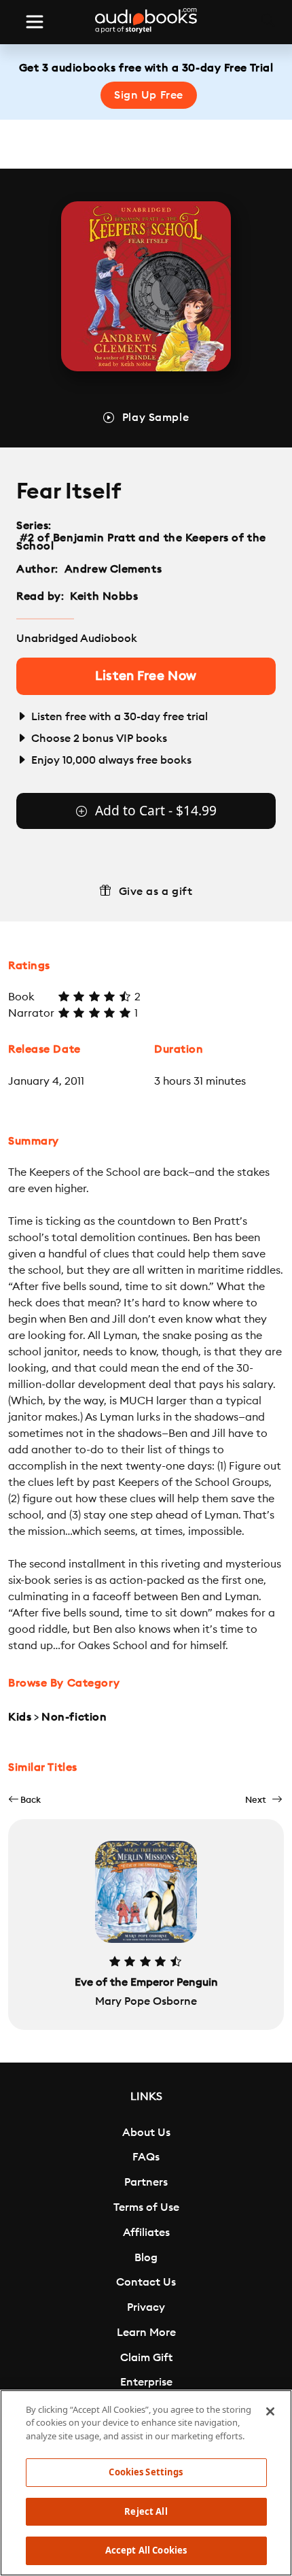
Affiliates (146, 2233)
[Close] (270, 2411)
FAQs (146, 2157)
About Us (146, 2133)
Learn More (146, 2333)
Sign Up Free (149, 95)
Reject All (146, 2511)
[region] (146, 2483)
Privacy (146, 2307)
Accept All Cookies (146, 2550)
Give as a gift (156, 892)
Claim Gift (146, 2358)
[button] (24, 1800)
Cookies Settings (146, 2472)
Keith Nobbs (104, 596)
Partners (146, 2182)
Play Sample (156, 418)
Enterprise (146, 2382)
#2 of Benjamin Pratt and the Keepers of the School (141, 542)
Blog (146, 2258)
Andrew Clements (113, 569)
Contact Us (146, 2282)
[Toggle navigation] (35, 22)
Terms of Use (146, 2207)
